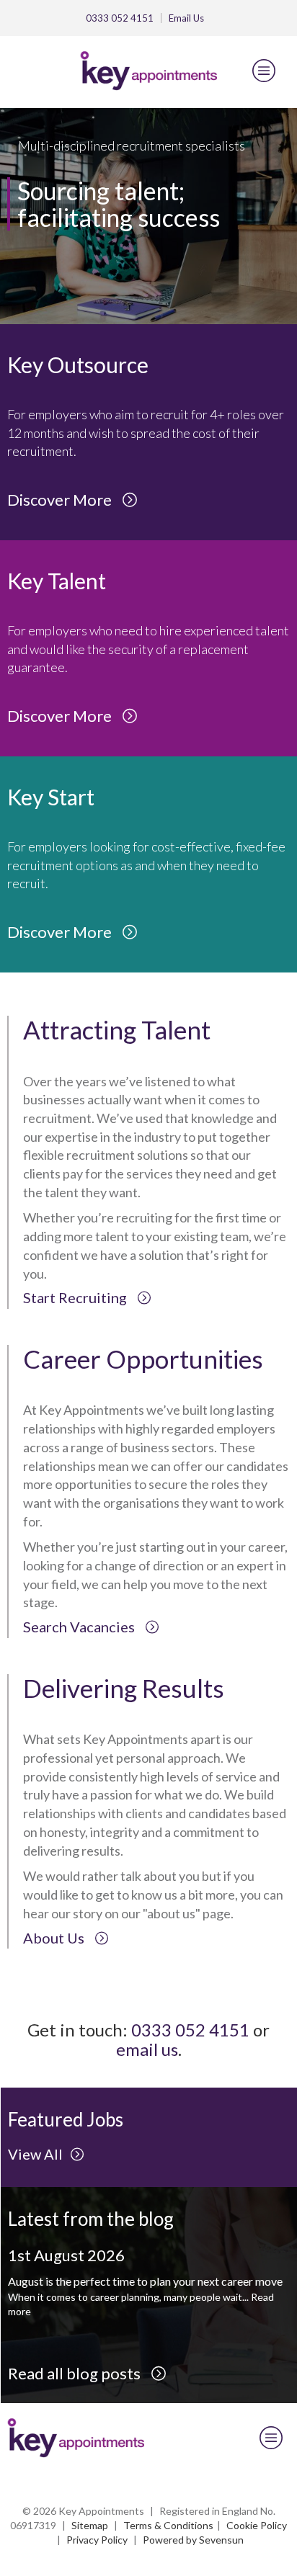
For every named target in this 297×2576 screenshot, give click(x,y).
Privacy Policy (97, 2540)
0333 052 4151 (120, 18)
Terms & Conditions (168, 2525)
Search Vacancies (80, 1627)
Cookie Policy (257, 2525)
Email (186, 18)
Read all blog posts (76, 2373)
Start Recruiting (76, 1297)
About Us (55, 1938)
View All (35, 2154)
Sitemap (90, 2525)
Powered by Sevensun (193, 2540)
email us (147, 2049)
